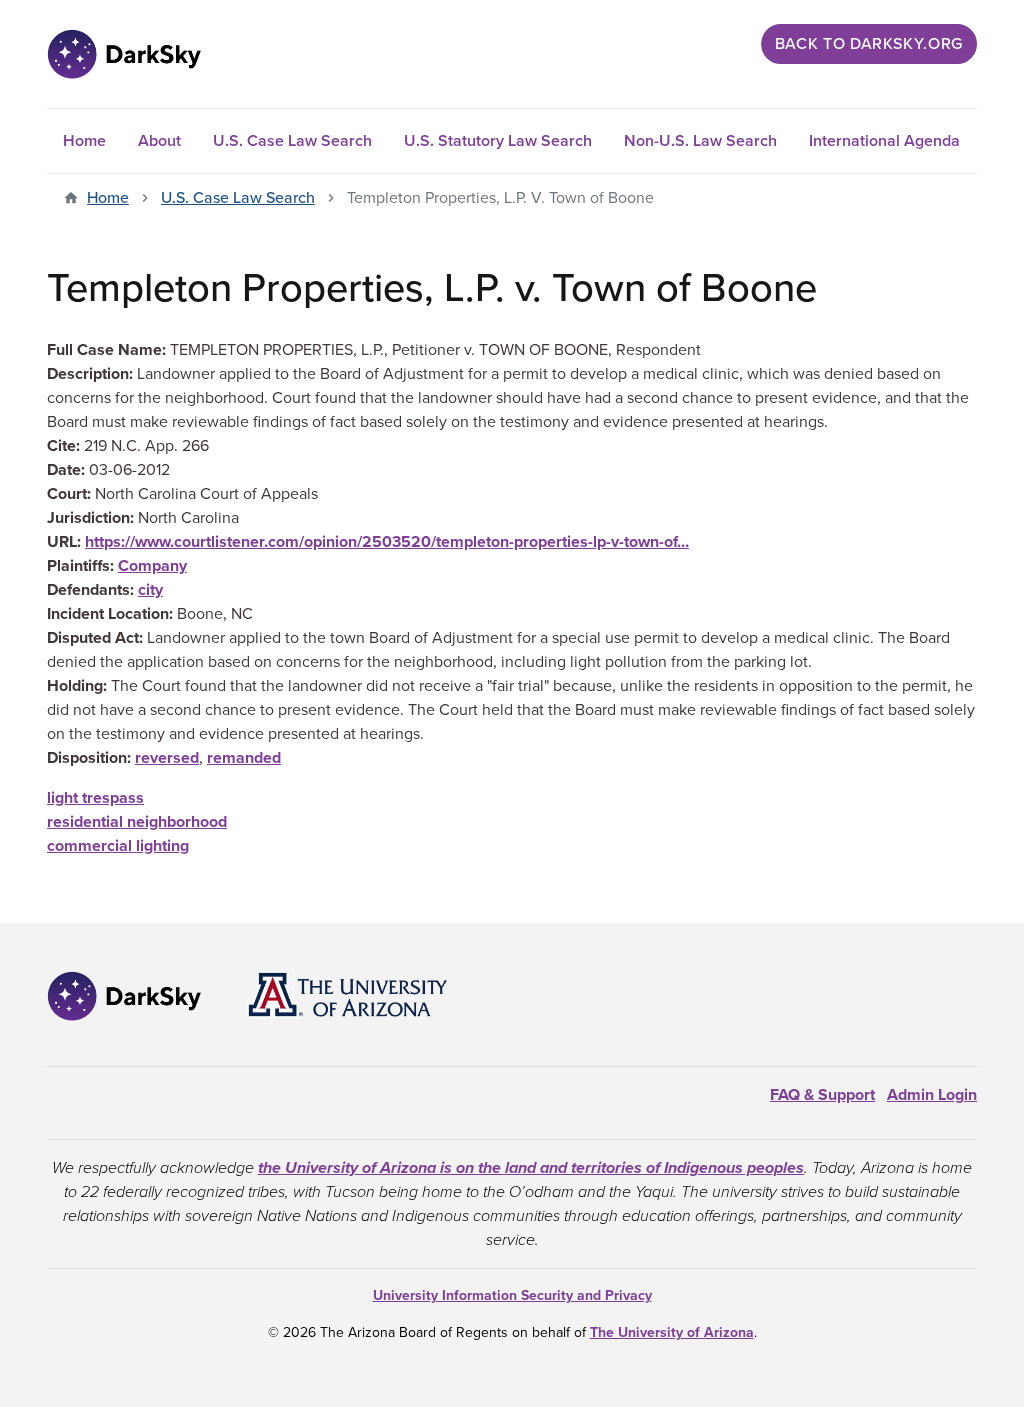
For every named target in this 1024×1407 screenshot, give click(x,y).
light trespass (95, 798)
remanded (244, 758)
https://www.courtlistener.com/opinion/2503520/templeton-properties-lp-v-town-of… (387, 542)
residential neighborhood (137, 822)
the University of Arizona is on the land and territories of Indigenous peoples (531, 1168)
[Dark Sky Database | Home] (124, 54)
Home (84, 141)
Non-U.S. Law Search (700, 141)
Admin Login (932, 1095)
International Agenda (884, 141)
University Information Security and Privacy (512, 1295)
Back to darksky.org (869, 44)
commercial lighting (118, 846)
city (150, 590)
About (159, 141)
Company (152, 566)
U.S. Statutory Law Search (498, 141)
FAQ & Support (822, 1095)
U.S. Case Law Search (292, 141)
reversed (167, 758)
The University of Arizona (672, 1332)
